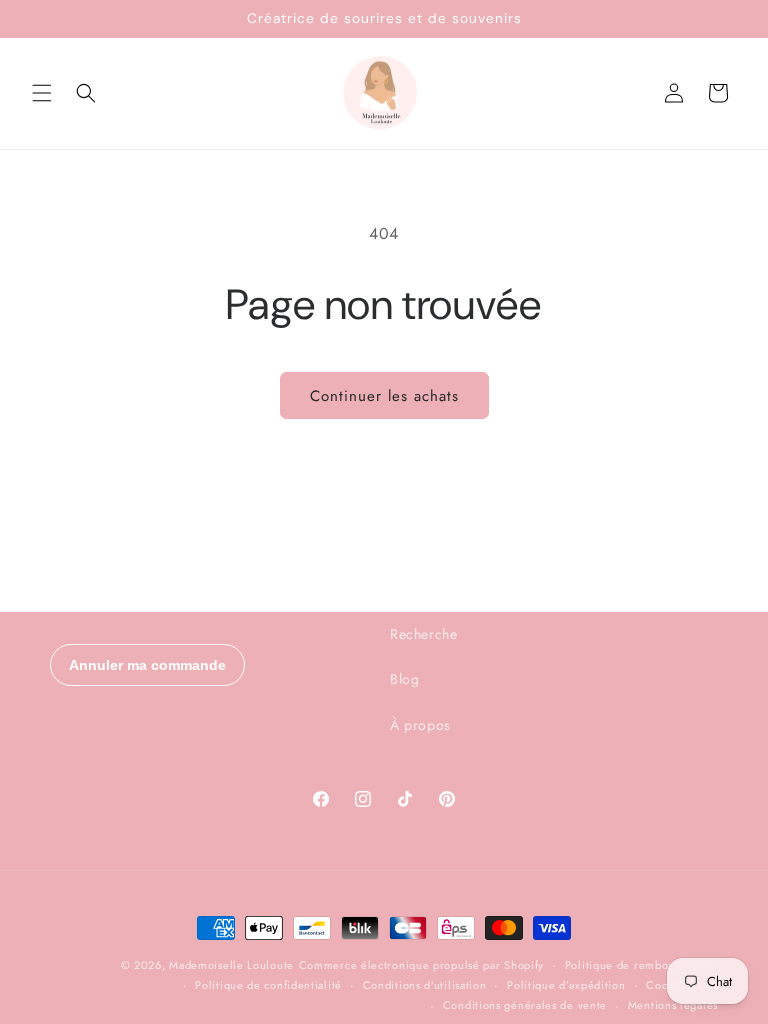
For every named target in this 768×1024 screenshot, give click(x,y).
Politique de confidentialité (268, 985)
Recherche (423, 634)
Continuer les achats (384, 396)
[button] (42, 93)
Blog (404, 679)
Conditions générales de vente (525, 1005)
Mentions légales (673, 1005)
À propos (420, 725)
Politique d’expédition (566, 985)
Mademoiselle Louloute (231, 965)
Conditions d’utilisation (425, 985)
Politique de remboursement (641, 965)
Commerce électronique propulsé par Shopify (421, 965)
